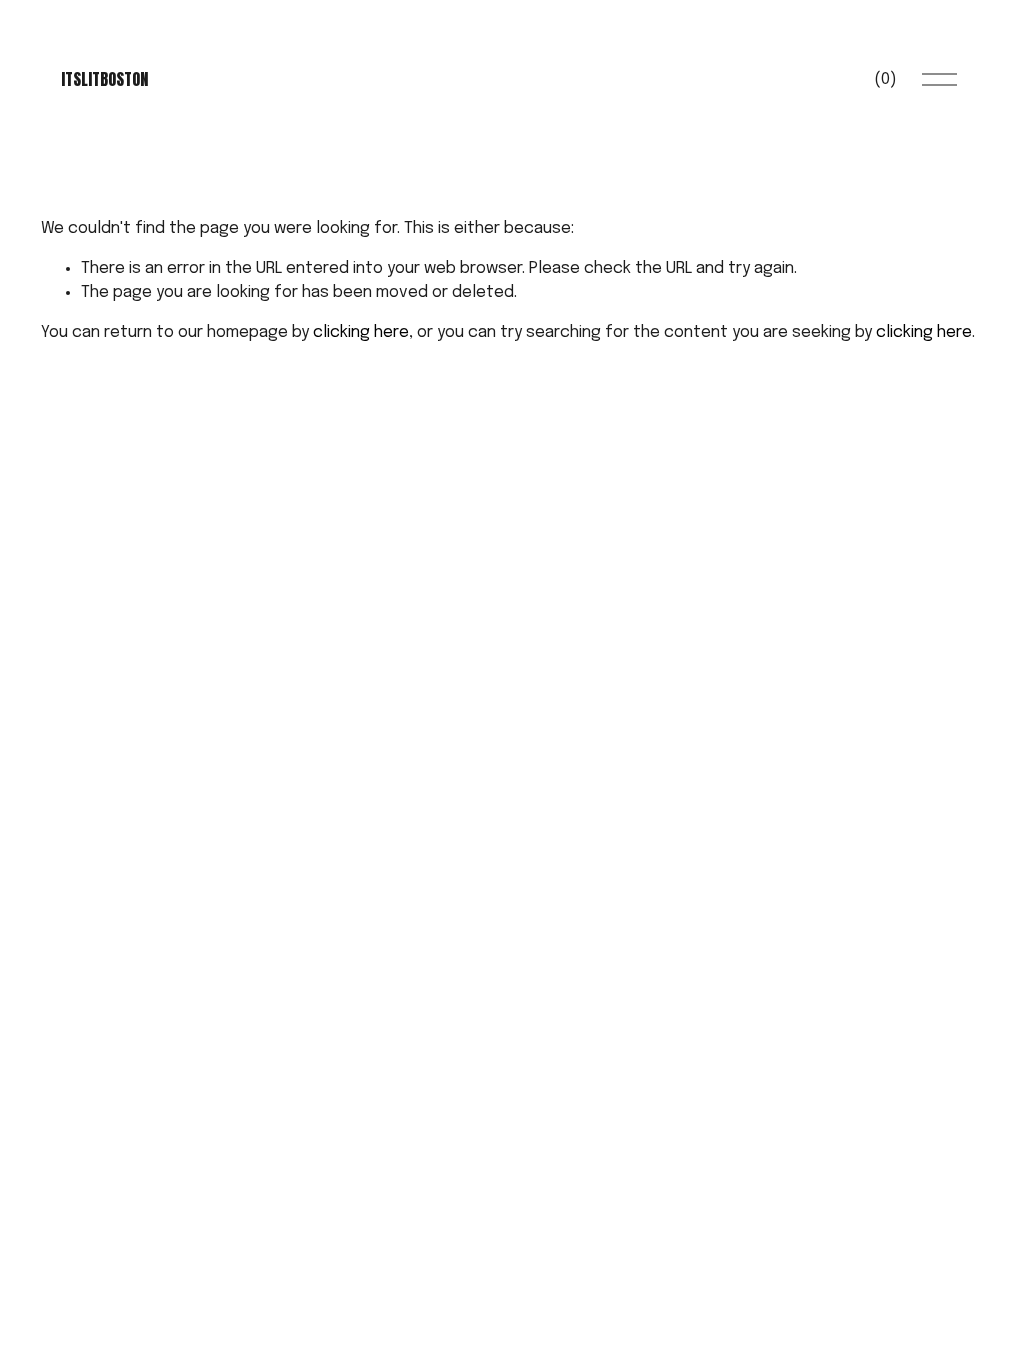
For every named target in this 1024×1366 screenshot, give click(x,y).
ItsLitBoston (104, 79)
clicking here (361, 332)
